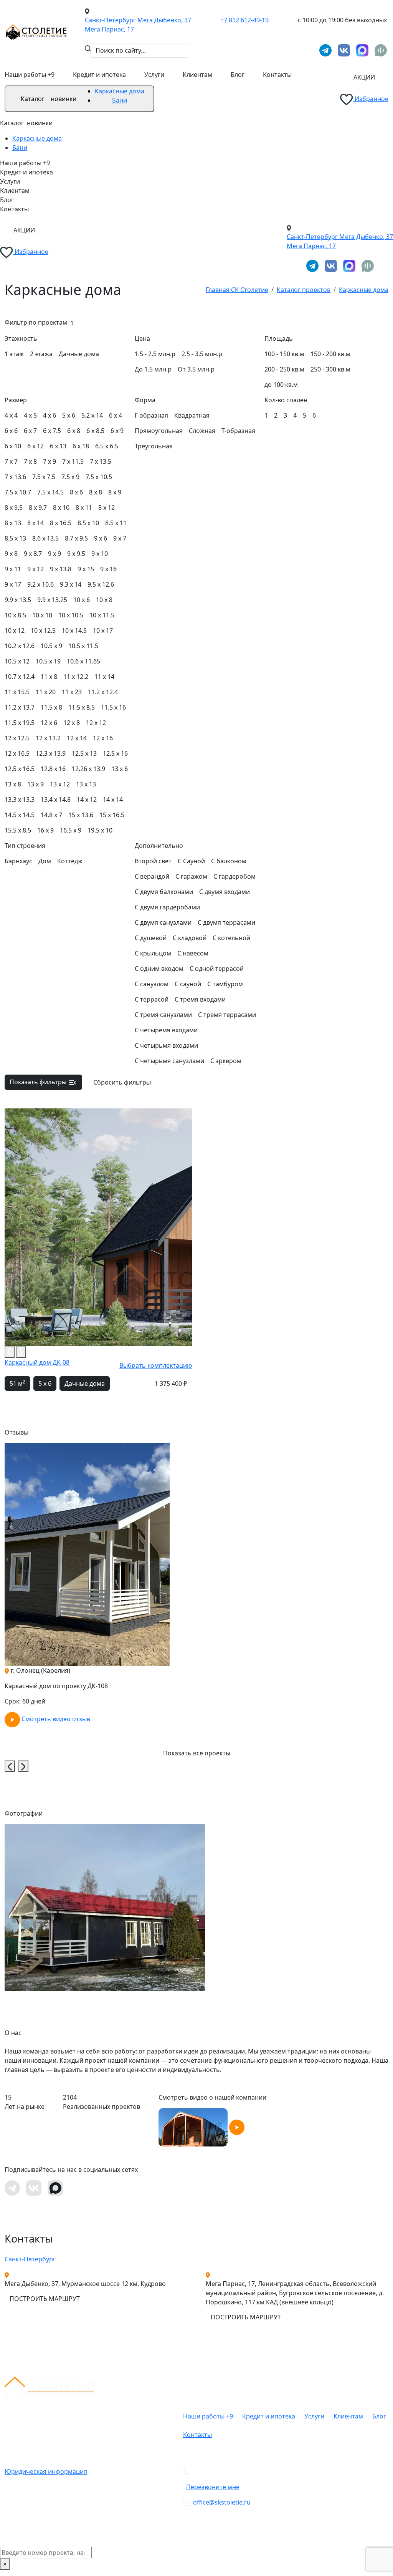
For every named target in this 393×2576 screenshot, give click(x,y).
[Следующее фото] (21, 1352)
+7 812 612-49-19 (244, 20)
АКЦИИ (364, 77)
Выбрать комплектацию (156, 1365)
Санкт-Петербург (30, 2259)
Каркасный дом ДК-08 (37, 1362)
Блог (238, 75)
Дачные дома (85, 1383)
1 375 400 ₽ (171, 1383)
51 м (17, 1383)
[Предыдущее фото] (10, 1352)
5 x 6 (45, 1383)
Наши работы (30, 75)
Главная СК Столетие (237, 290)
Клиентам (197, 75)
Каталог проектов (304, 290)
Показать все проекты (197, 1753)
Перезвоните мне (213, 2487)
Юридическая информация (46, 2472)
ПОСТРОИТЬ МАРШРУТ (45, 2299)
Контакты (277, 75)
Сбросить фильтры (122, 1082)
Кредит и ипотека (99, 75)
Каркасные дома (120, 91)
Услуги (154, 75)
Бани (120, 100)
